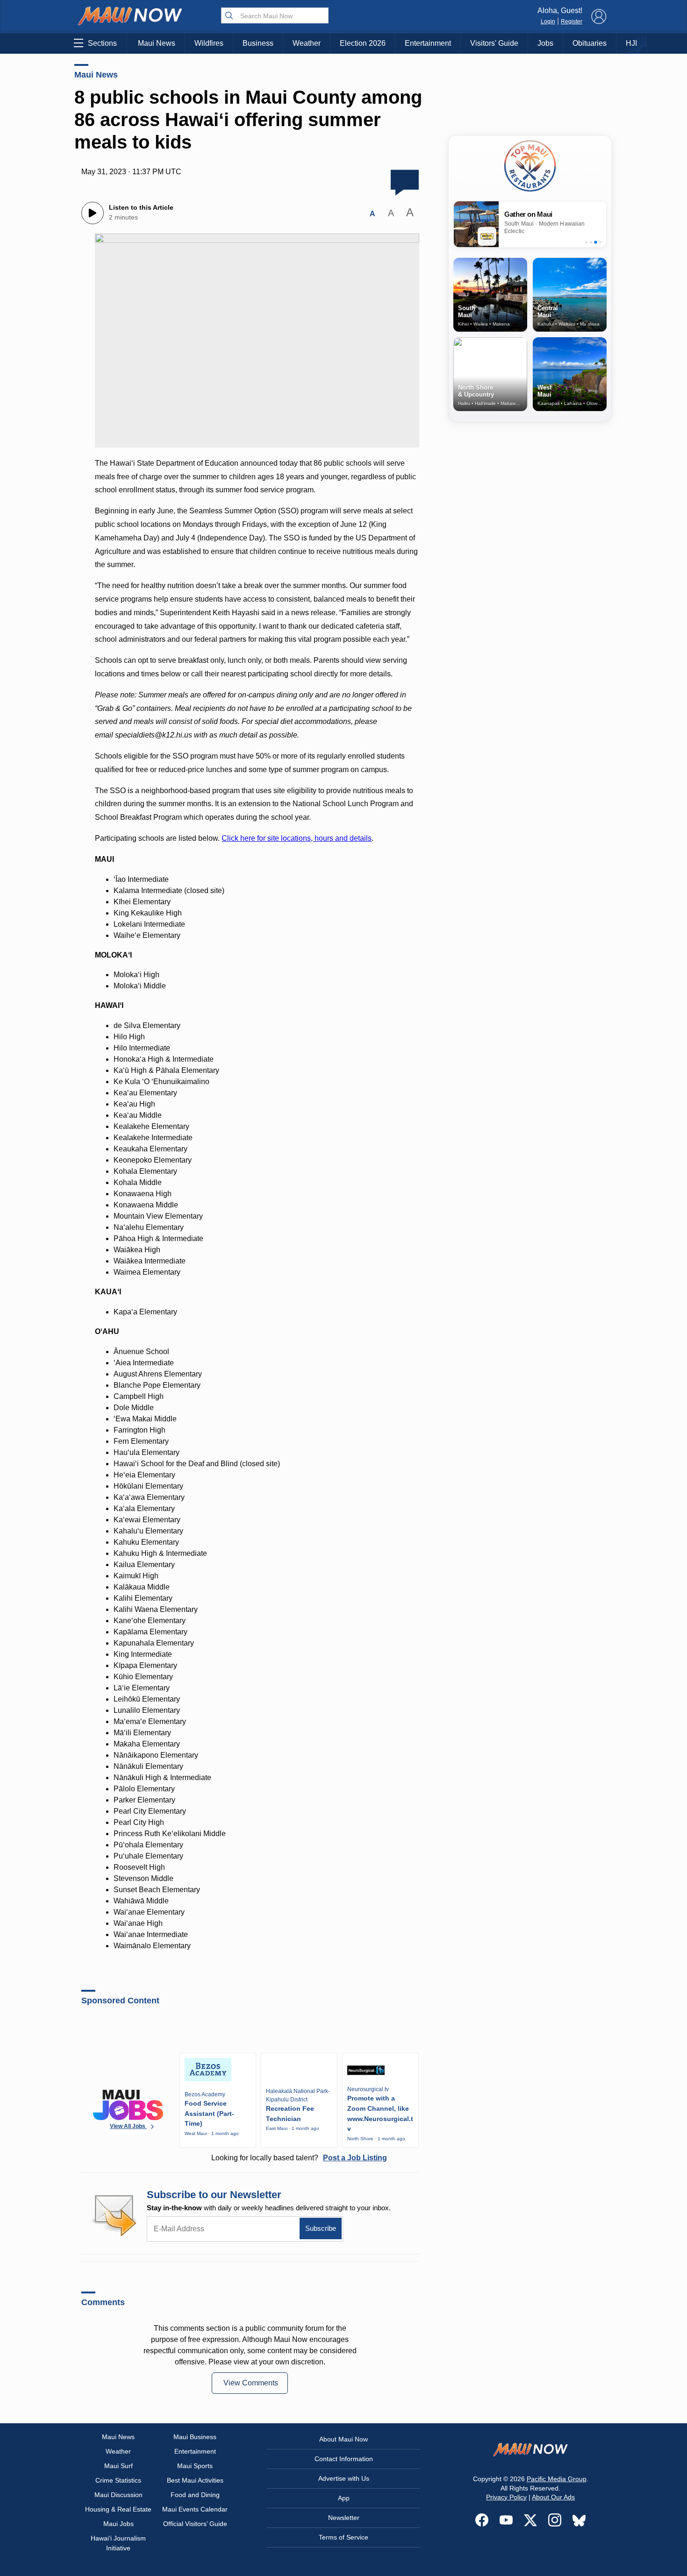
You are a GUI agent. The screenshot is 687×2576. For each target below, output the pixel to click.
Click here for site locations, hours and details (297, 838)
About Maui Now (343, 2439)
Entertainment (428, 43)
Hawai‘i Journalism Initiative (118, 2543)
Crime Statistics (118, 2480)
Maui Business (195, 2437)
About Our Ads (553, 2497)
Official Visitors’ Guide (195, 2524)
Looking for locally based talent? (299, 2158)
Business (258, 43)
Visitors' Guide (494, 43)
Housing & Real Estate (118, 2509)
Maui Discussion (118, 2495)
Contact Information (344, 2459)
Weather (307, 43)
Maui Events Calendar (195, 2509)
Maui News (157, 43)
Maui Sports (195, 2466)
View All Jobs (128, 2126)
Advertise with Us (344, 2478)
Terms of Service (343, 2537)
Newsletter (344, 2518)
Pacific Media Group (557, 2479)
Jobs (545, 43)
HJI (631, 43)
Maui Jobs (118, 2524)
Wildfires (209, 43)
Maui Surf (118, 2466)
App (344, 2498)
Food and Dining (195, 2495)
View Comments (251, 2383)
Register (572, 21)
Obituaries (590, 43)
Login (548, 21)
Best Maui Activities (195, 2480)
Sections (102, 43)
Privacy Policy (506, 2497)
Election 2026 (363, 43)
